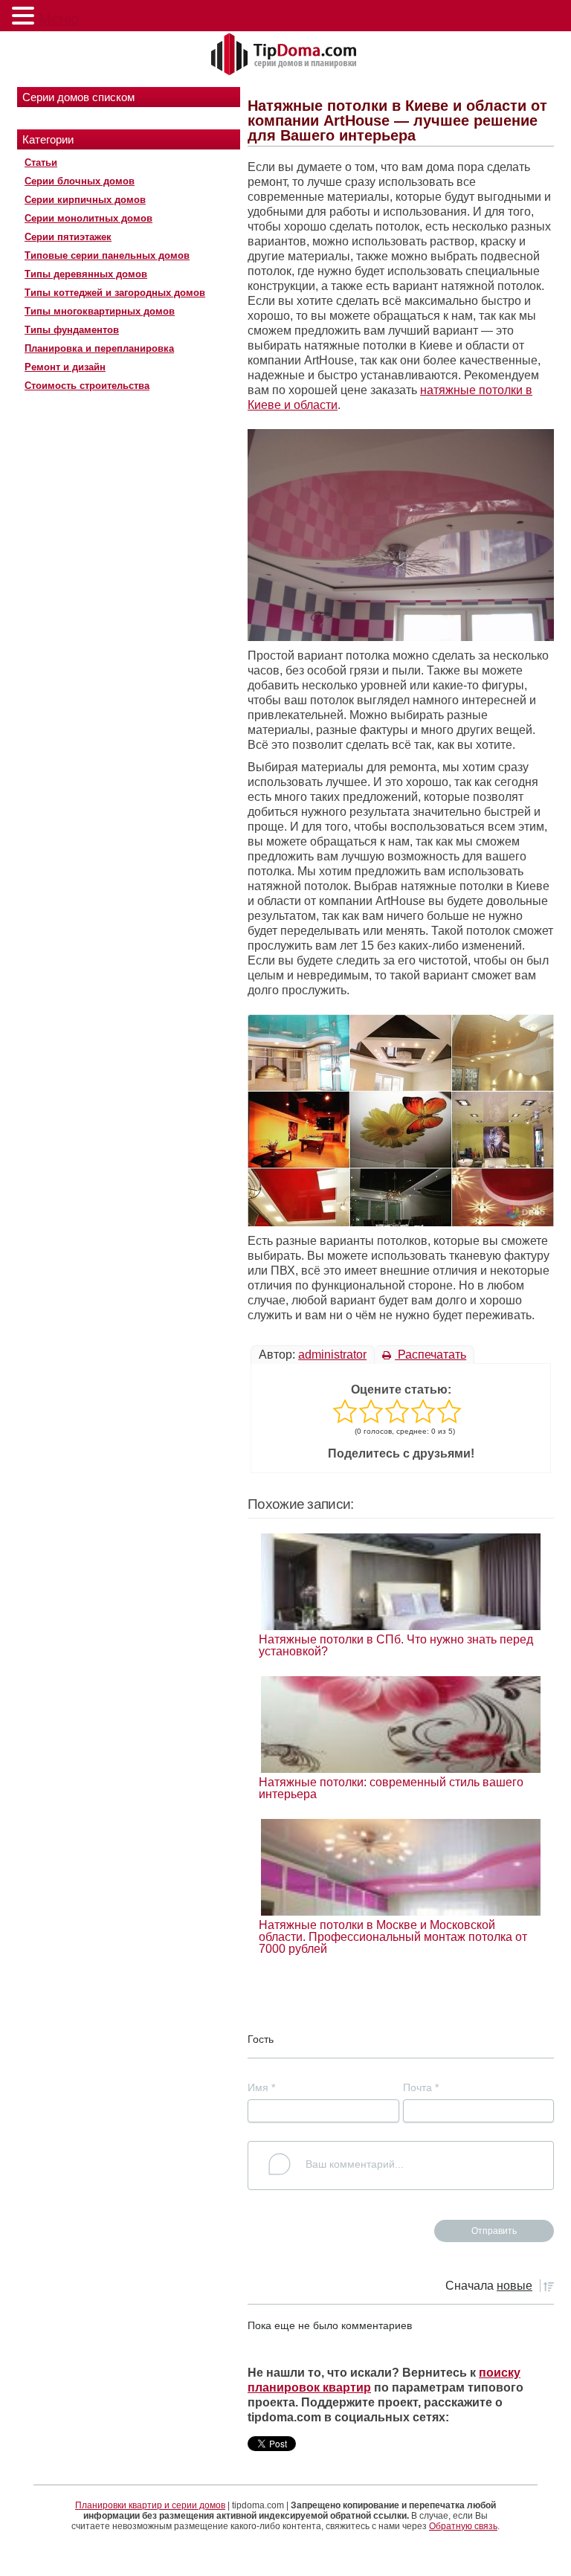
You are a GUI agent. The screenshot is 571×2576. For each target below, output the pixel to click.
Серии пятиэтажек (68, 237)
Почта (421, 2087)
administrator (332, 1355)
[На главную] (285, 55)
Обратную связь (463, 2526)
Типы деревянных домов (86, 274)
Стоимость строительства (87, 386)
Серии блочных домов (80, 181)
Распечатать (430, 1355)
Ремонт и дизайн (65, 367)
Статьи (41, 162)
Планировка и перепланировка (99, 348)
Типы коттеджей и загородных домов (115, 293)
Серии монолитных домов (88, 218)
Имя (261, 2087)
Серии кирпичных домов (85, 200)
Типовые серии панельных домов (107, 255)
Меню (59, 19)
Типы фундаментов (72, 330)
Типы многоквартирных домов (100, 311)
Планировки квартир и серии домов (150, 2505)
